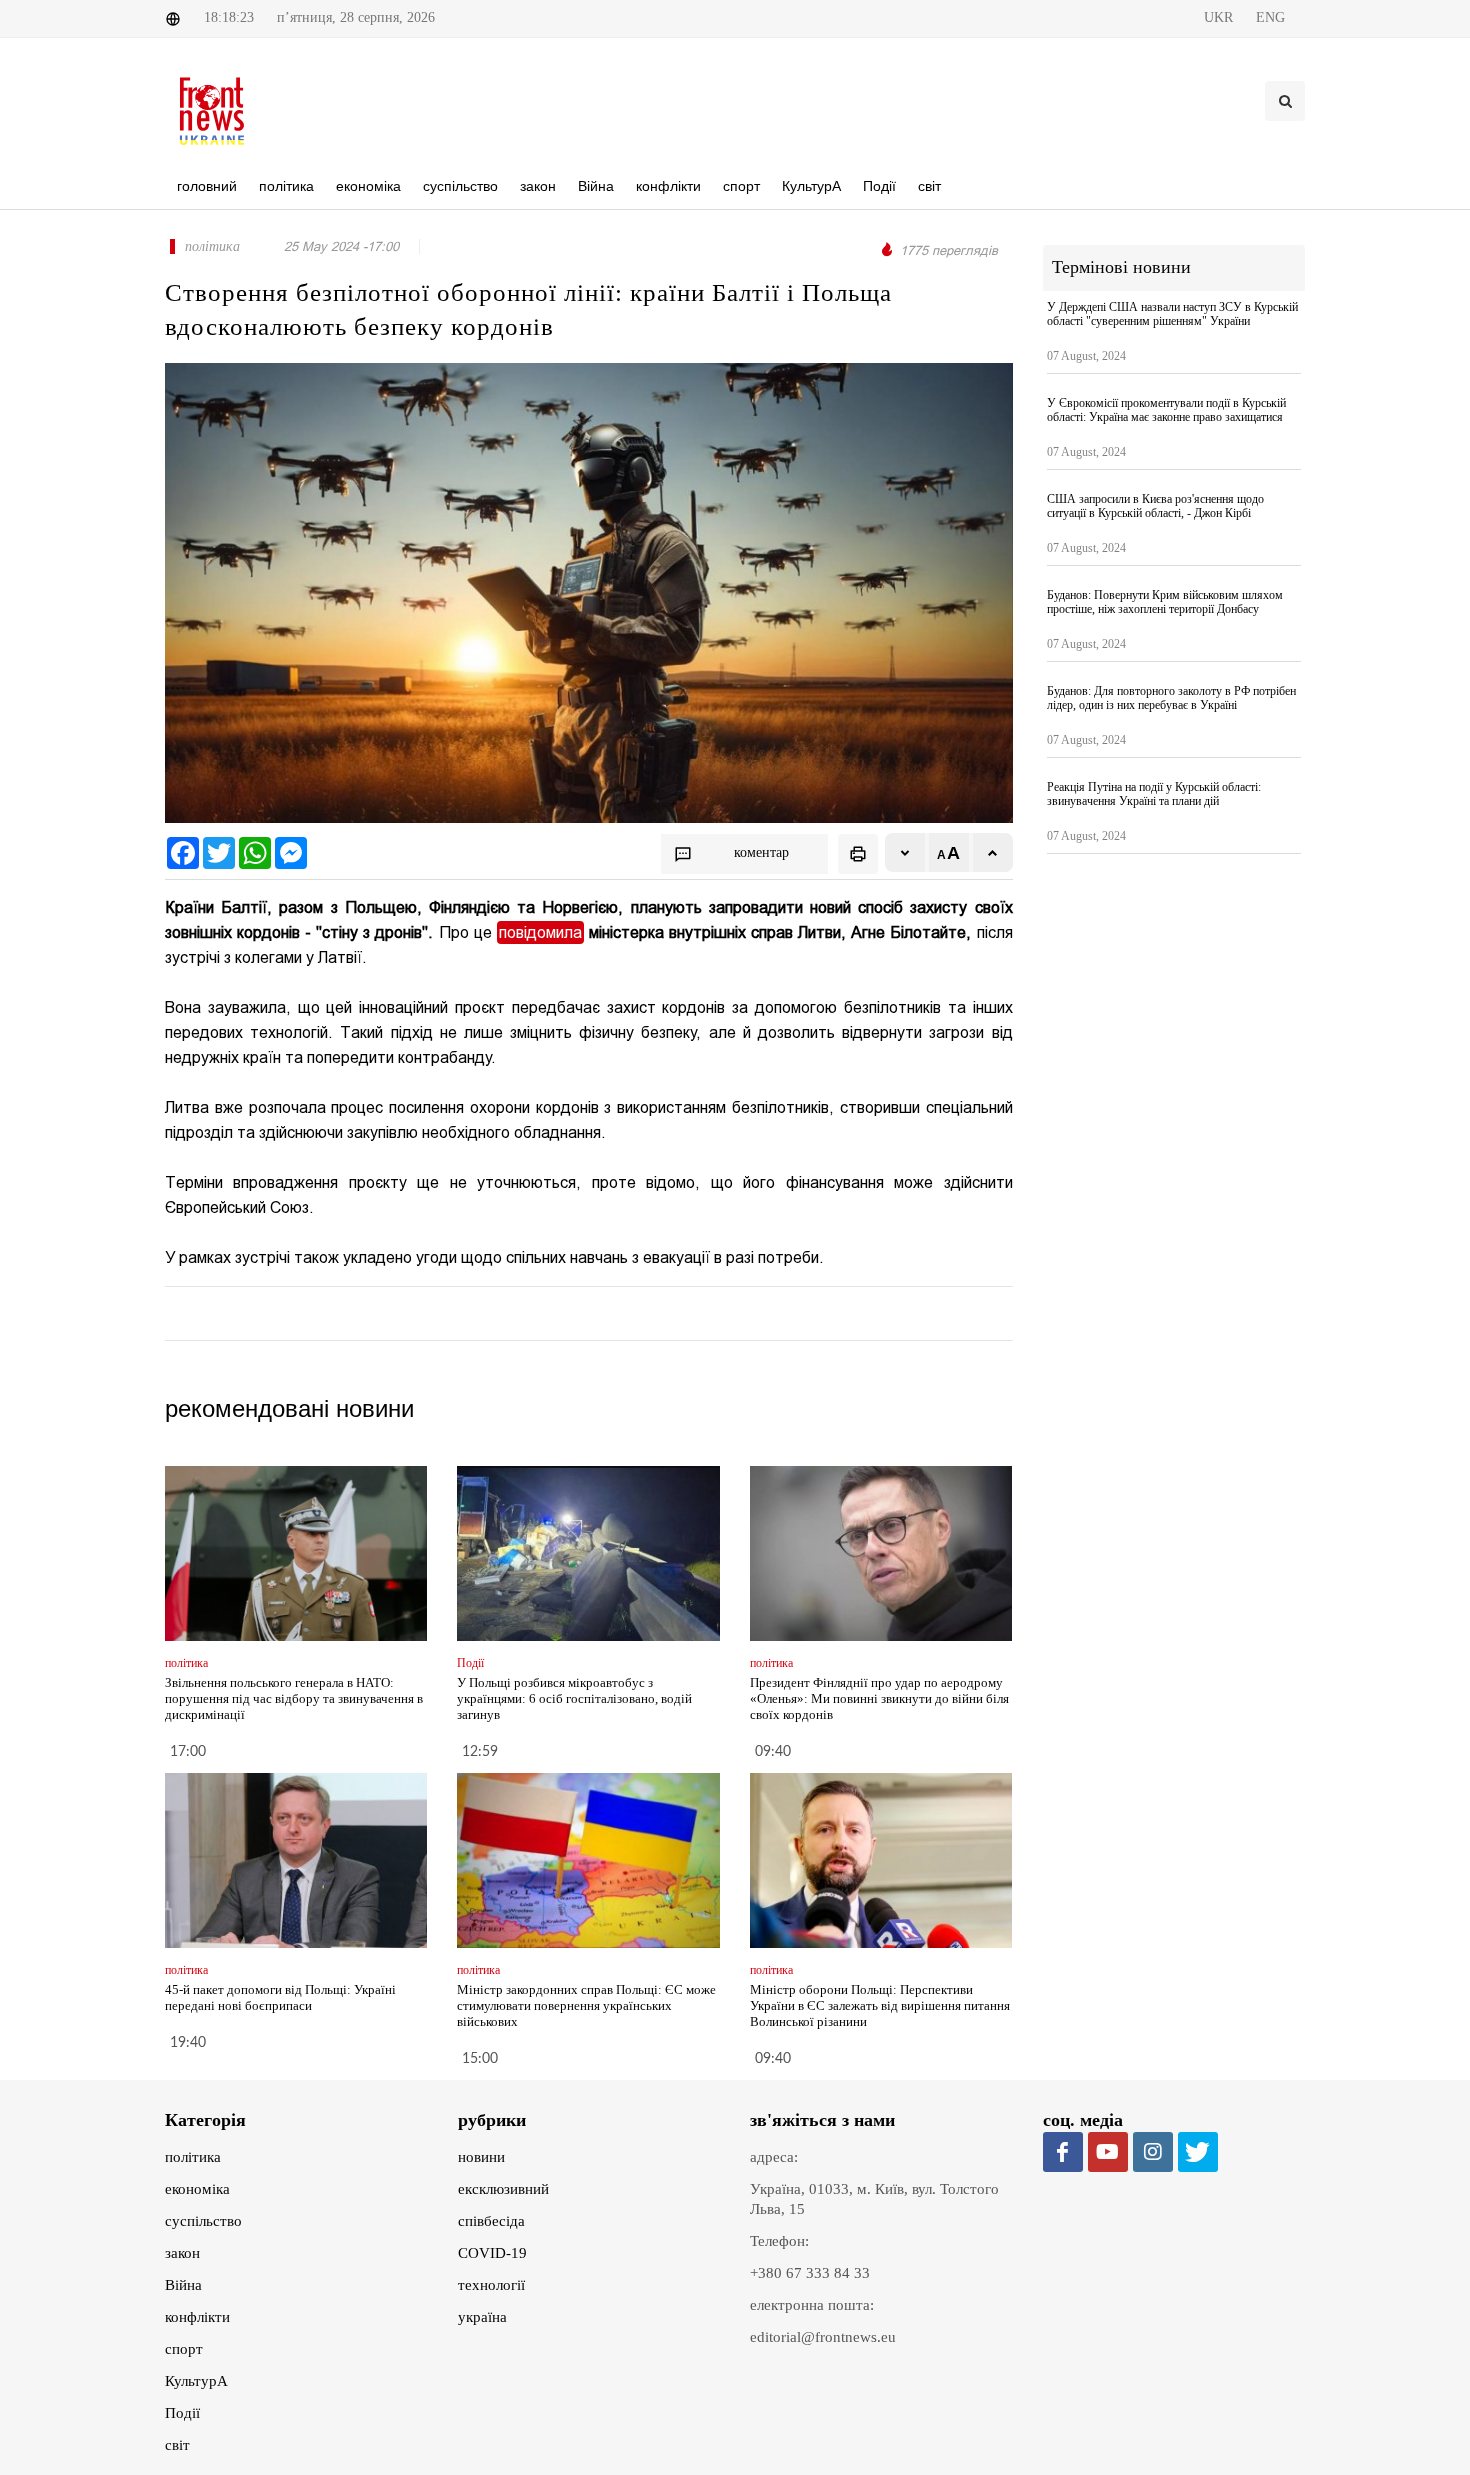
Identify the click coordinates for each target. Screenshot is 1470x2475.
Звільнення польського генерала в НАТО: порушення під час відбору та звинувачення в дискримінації (294, 1698)
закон (182, 2253)
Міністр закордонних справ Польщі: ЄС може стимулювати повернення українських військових (586, 2005)
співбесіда (491, 2221)
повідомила (540, 932)
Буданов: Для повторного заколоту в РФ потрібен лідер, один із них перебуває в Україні (1171, 698)
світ (177, 2445)
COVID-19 (492, 2253)
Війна (183, 2285)
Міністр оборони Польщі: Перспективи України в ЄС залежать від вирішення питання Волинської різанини (880, 2005)
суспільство (203, 2221)
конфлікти (197, 2317)
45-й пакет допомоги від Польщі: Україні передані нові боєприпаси (280, 1997)
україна (482, 2317)
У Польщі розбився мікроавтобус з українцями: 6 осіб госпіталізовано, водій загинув (574, 1698)
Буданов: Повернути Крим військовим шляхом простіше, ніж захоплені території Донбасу (1165, 602)
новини (481, 2157)
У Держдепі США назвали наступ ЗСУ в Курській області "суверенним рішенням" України (1172, 314)
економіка (197, 2189)
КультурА (196, 2381)
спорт (184, 2349)
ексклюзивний (503, 2189)
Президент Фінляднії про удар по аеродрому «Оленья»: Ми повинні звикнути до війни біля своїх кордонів (879, 1698)
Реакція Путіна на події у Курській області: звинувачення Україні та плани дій (1154, 794)
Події (182, 2413)
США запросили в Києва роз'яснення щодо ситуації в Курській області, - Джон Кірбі (1155, 506)
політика (193, 2157)
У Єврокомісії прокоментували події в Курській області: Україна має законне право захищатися (1166, 410)
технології (491, 2285)
